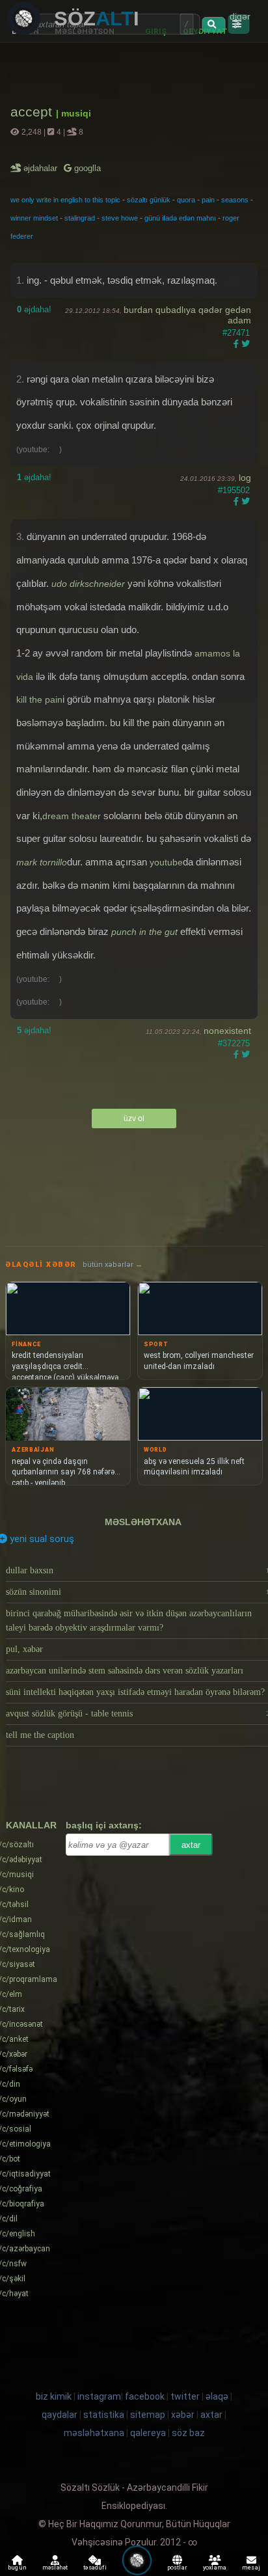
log (245, 478)
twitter (185, 2396)
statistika (104, 2415)
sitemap (148, 2415)
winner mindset (34, 218)
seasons (235, 200)
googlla (86, 168)
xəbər (183, 2415)
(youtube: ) (39, 450)
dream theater (72, 816)
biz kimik (55, 2396)
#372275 (234, 1043)
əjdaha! (34, 309)
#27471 (236, 333)
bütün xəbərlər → (113, 1265)
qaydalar (60, 2415)
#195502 (234, 490)
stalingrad (80, 218)
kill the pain (39, 699)
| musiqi (74, 113)
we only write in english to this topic (65, 200)
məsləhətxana (143, 1522)
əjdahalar (41, 168)
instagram (99, 2396)
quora (186, 200)
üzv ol (134, 1119)
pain (208, 200)
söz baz (188, 2433)
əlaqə (217, 2396)
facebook (145, 2396)
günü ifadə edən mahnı (180, 218)
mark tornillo (42, 862)
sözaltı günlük (149, 200)
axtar (191, 1845)
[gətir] (213, 25)
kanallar (31, 1825)
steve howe (120, 218)
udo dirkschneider (88, 584)
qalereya (148, 2433)
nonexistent (227, 1031)
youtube (166, 862)
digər (240, 16)
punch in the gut (144, 932)
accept (33, 112)
